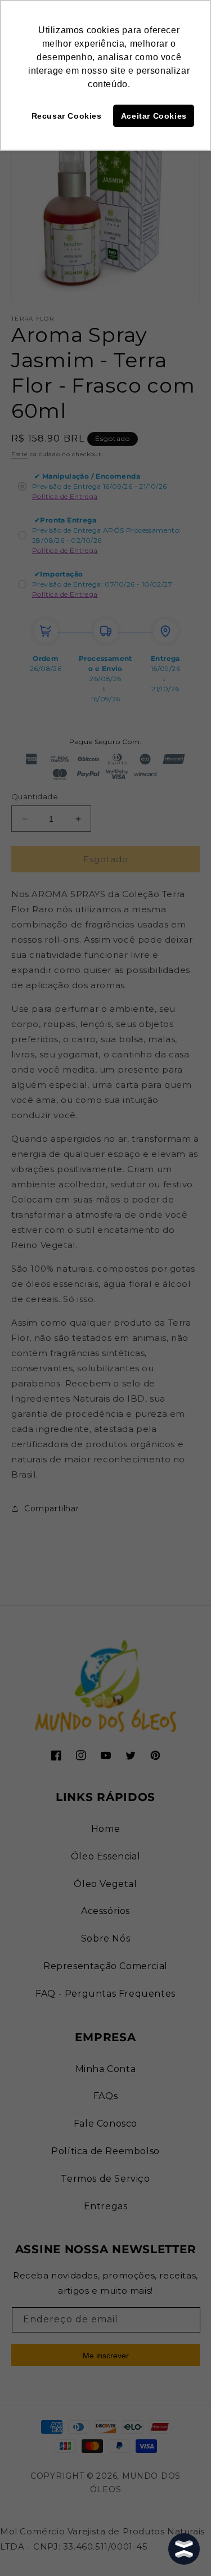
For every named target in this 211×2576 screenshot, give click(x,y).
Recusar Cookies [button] (67, 116)
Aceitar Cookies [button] (154, 116)
